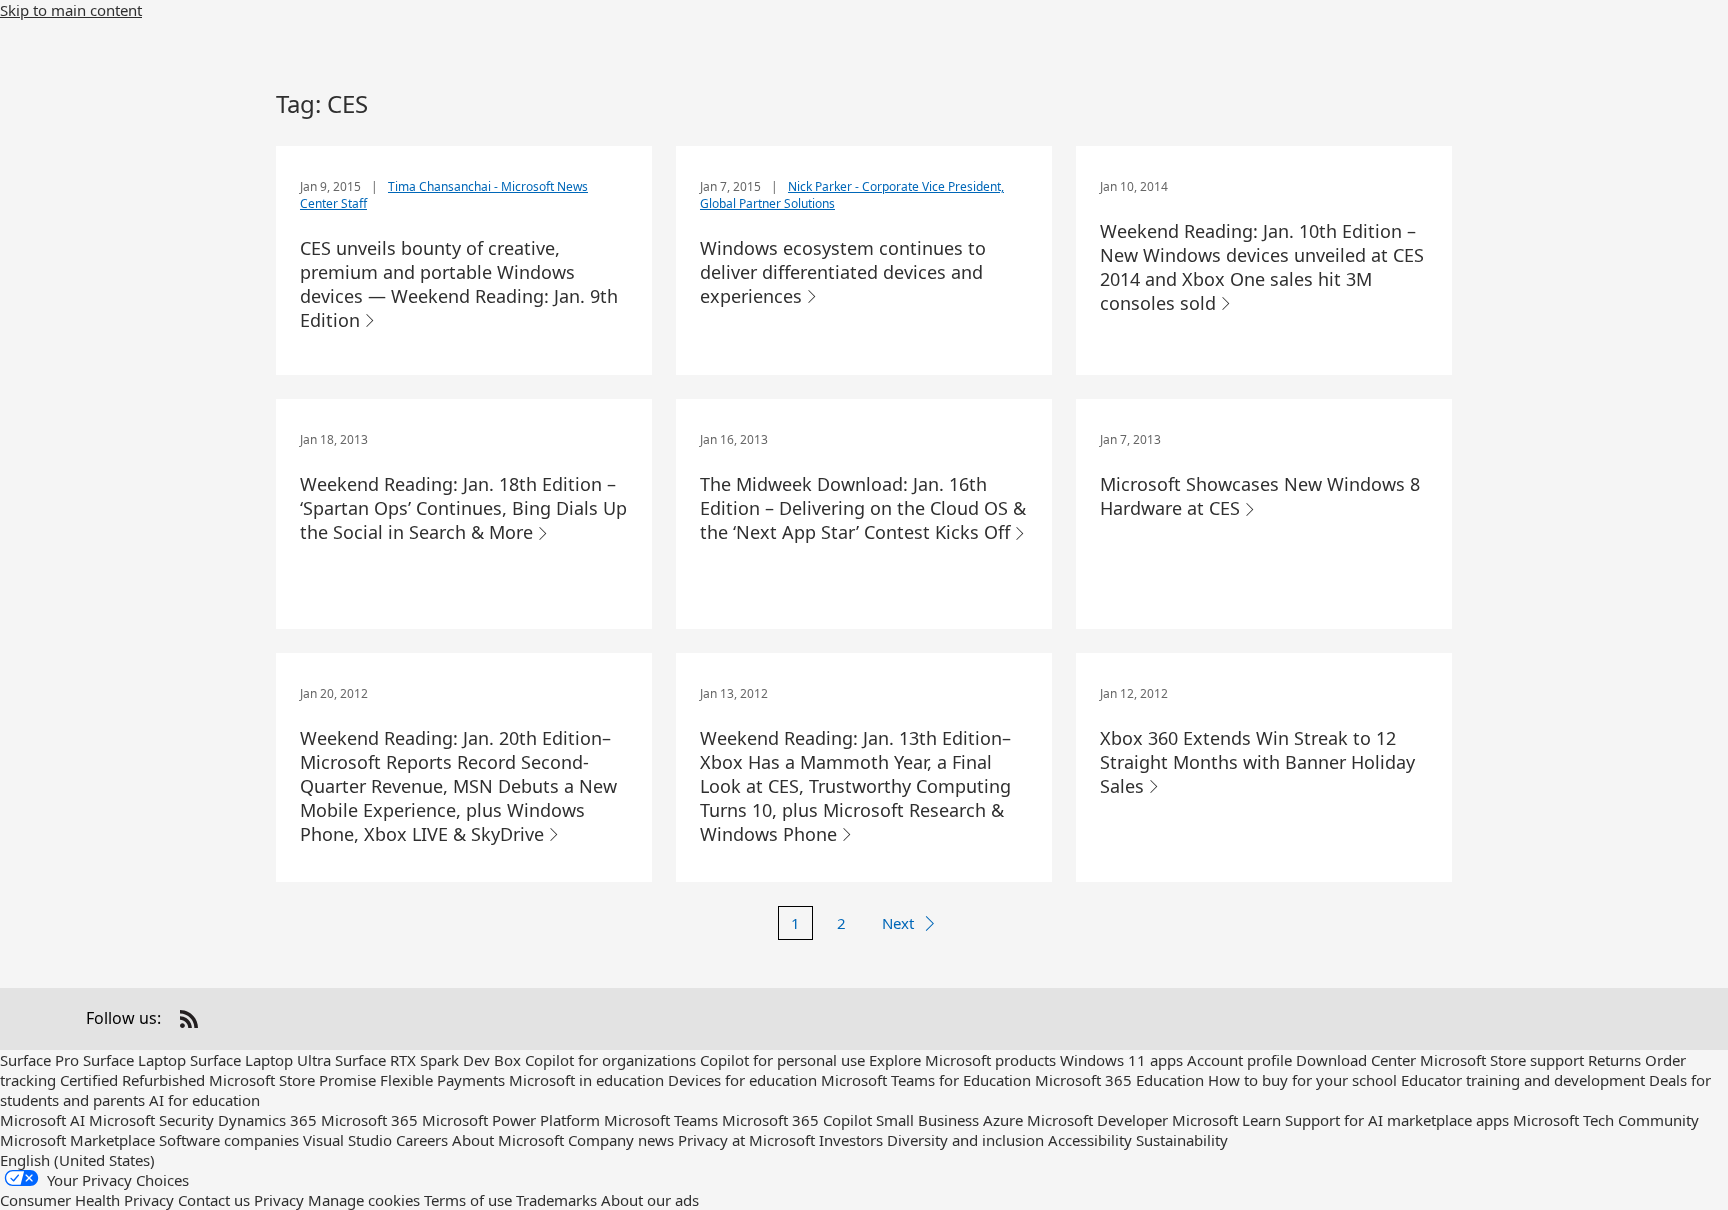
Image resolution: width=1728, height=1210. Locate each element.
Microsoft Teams (661, 1120)
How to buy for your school (1302, 1080)
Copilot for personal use (782, 1060)
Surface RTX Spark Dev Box (428, 1060)
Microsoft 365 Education (1119, 1080)
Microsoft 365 (369, 1120)
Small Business (927, 1120)
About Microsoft (508, 1140)
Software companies (229, 1140)
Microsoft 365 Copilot (797, 1120)
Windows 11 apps (1121, 1060)
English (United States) (77, 1160)
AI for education (204, 1100)
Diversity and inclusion (965, 1140)
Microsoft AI (42, 1120)
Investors (851, 1140)
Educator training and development (1523, 1080)
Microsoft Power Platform (511, 1120)
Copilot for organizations (610, 1060)
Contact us (214, 1200)
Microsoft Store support (1502, 1060)
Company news (621, 1140)
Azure (1003, 1120)
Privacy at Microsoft (746, 1140)
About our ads (650, 1200)
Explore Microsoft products (962, 1060)
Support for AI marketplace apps (1397, 1120)
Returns (1614, 1060)
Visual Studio (347, 1140)
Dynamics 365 (267, 1120)
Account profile (1239, 1060)
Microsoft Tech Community (1606, 1120)
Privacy (279, 1200)
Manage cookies (364, 1200)
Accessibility (1090, 1140)
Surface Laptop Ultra (260, 1060)
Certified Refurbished (132, 1080)
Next (898, 923)
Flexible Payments (442, 1080)
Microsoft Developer (1097, 1120)
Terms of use (468, 1200)
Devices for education (742, 1080)
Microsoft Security (151, 1120)
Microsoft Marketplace (77, 1140)
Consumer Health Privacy (87, 1200)
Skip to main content (71, 10)
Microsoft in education (586, 1080)
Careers (422, 1140)
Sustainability (1182, 1140)
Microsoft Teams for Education (926, 1080)
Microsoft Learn (1226, 1120)
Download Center (1356, 1060)
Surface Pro (39, 1060)
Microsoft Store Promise (292, 1080)
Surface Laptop (134, 1060)
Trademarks (556, 1200)
